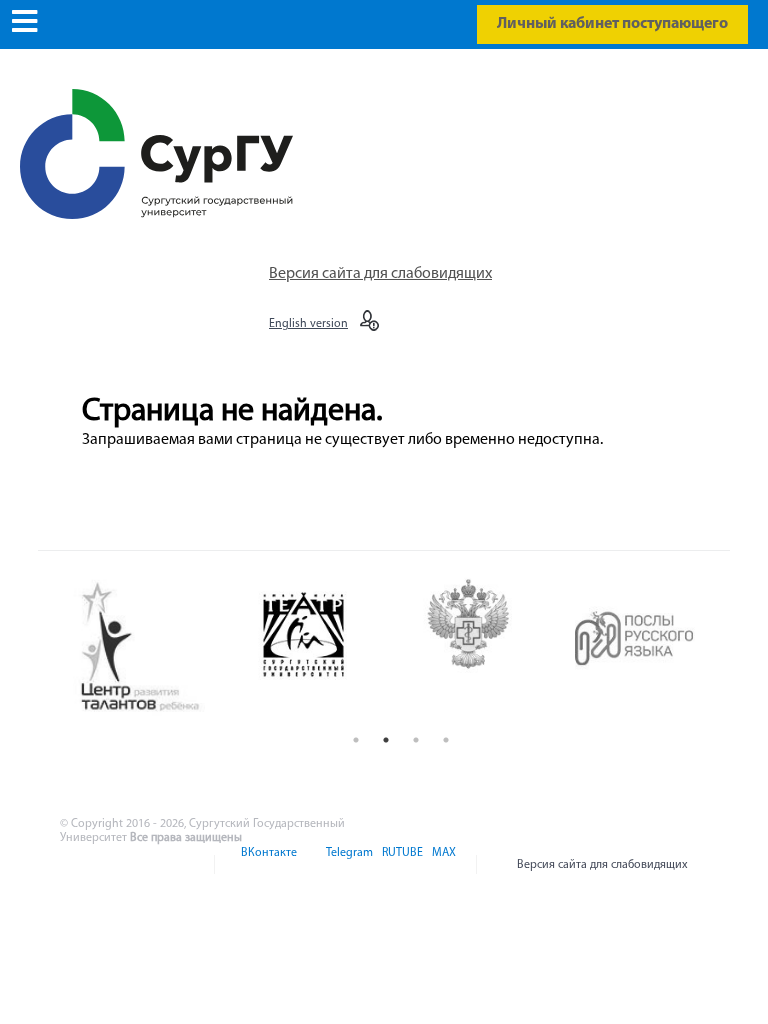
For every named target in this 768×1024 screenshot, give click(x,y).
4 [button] (446, 740)
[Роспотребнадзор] (485, 647)
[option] (155, 648)
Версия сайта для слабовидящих (380, 274)
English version (308, 324)
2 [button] (386, 740)
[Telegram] (348, 865)
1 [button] (356, 740)
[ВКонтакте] (267, 865)
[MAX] (441, 865)
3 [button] (416, 740)
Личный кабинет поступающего (612, 24)
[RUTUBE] (401, 865)
